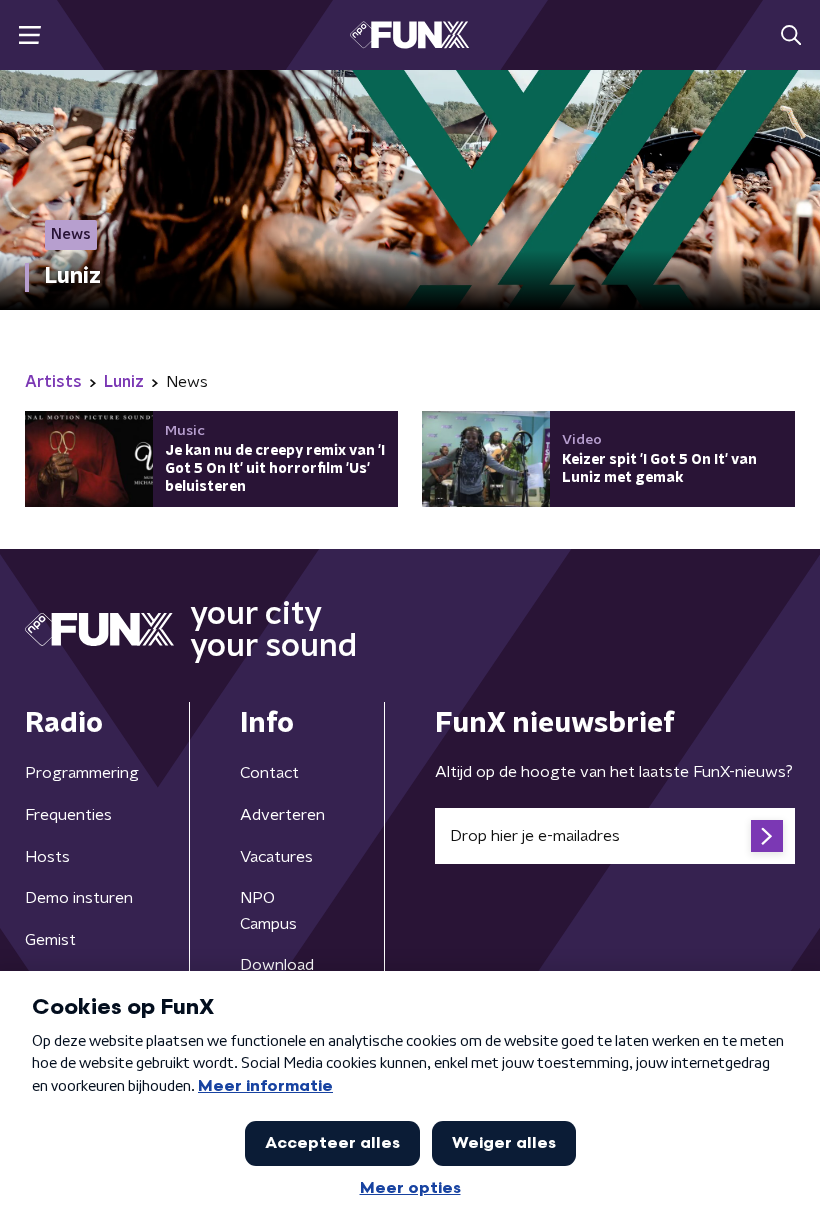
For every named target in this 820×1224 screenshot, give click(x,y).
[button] (29, 35)
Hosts (47, 857)
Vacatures (276, 857)
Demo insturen (79, 898)
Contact (269, 773)
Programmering (82, 773)
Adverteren (282, 815)
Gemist (50, 940)
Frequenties (68, 815)
